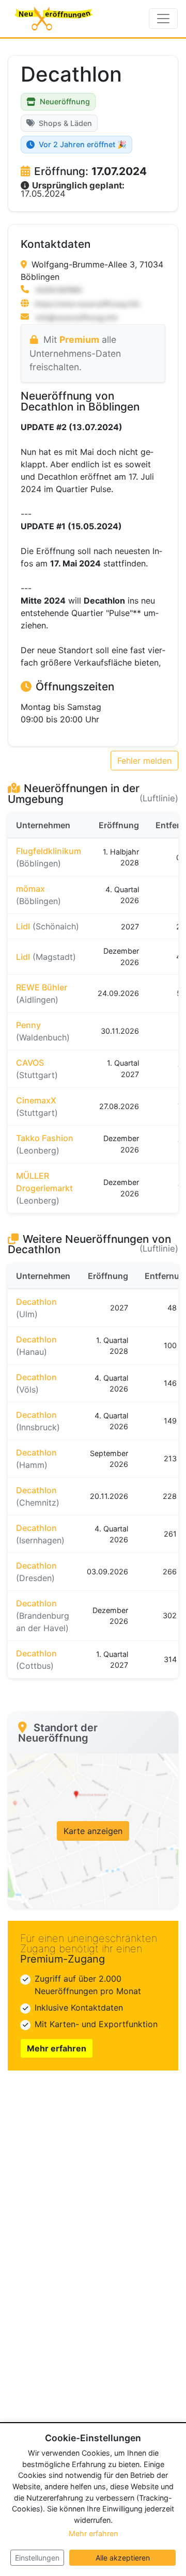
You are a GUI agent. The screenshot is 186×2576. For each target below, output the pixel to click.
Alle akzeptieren (123, 2558)
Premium (79, 339)
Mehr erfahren (57, 2048)
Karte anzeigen (93, 1831)
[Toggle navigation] (163, 19)
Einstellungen (37, 2558)
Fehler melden (144, 761)
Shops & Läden (65, 123)
